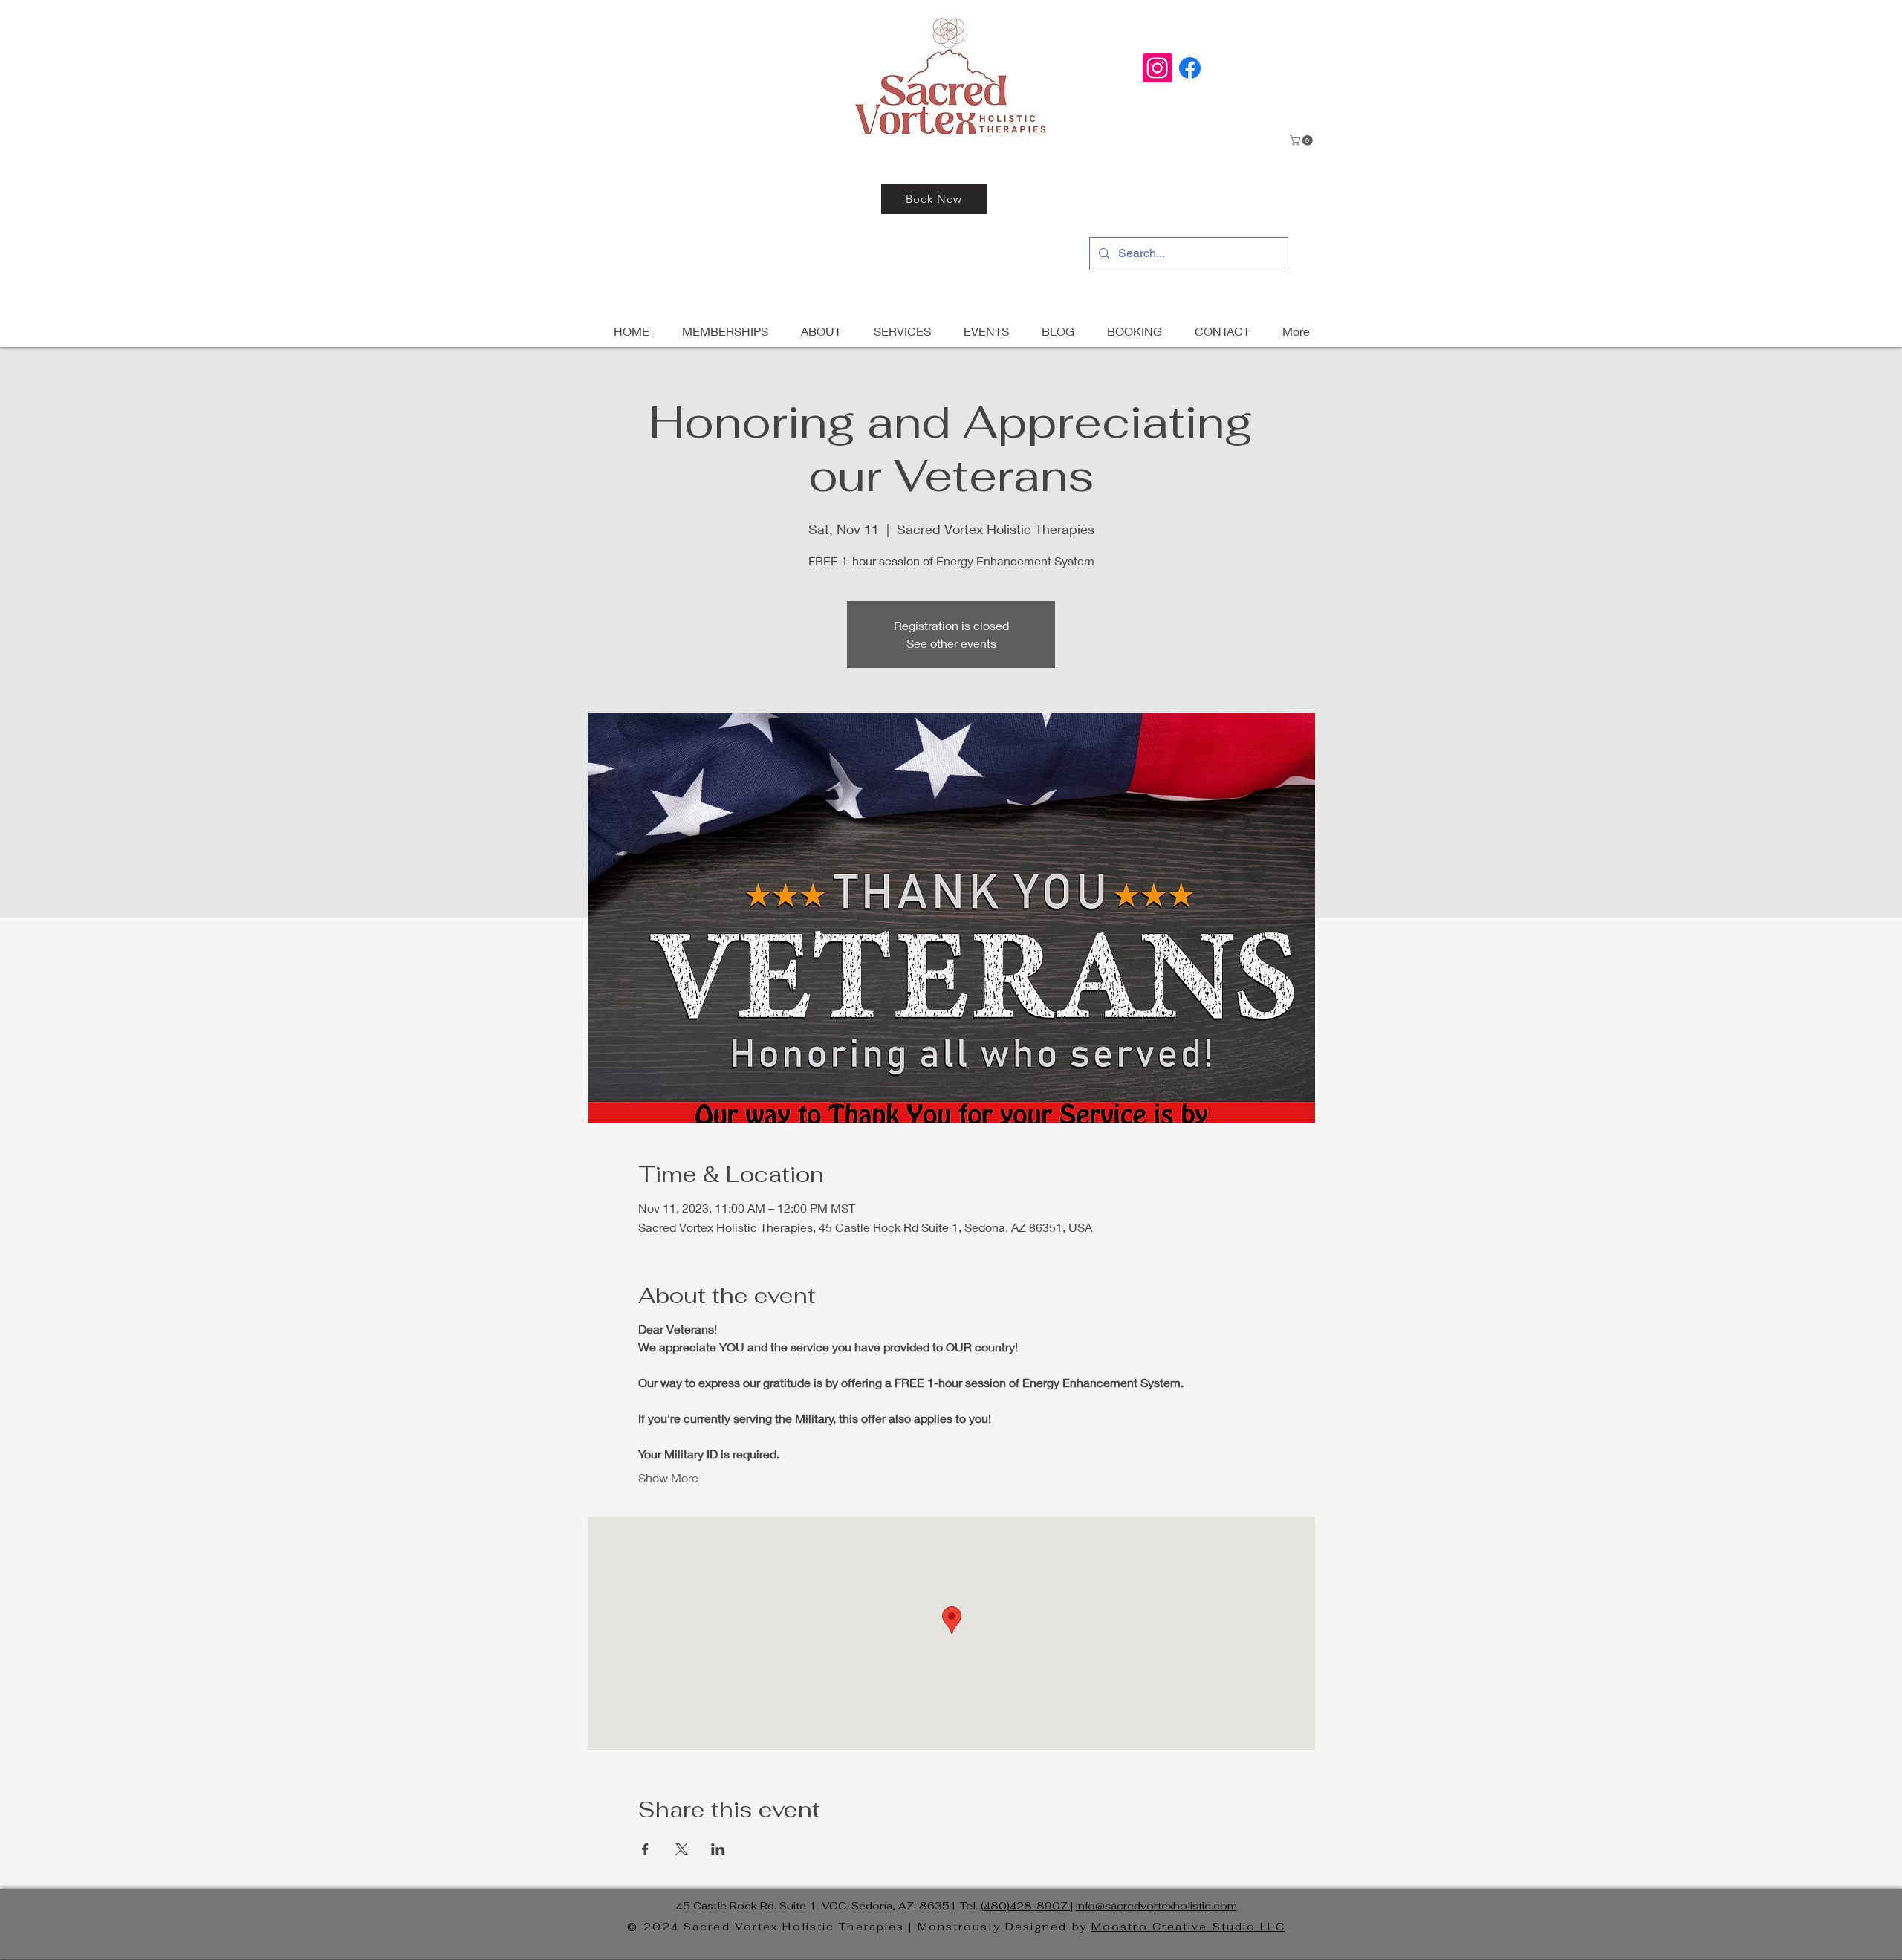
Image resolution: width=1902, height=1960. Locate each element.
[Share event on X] (682, 1849)
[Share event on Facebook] (645, 1849)
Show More (668, 1477)
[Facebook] (1190, 68)
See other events (951, 643)
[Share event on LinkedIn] (718, 1849)
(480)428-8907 (1026, 1906)
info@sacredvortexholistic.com (1156, 1906)
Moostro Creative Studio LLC (1188, 1927)
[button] (1302, 140)
